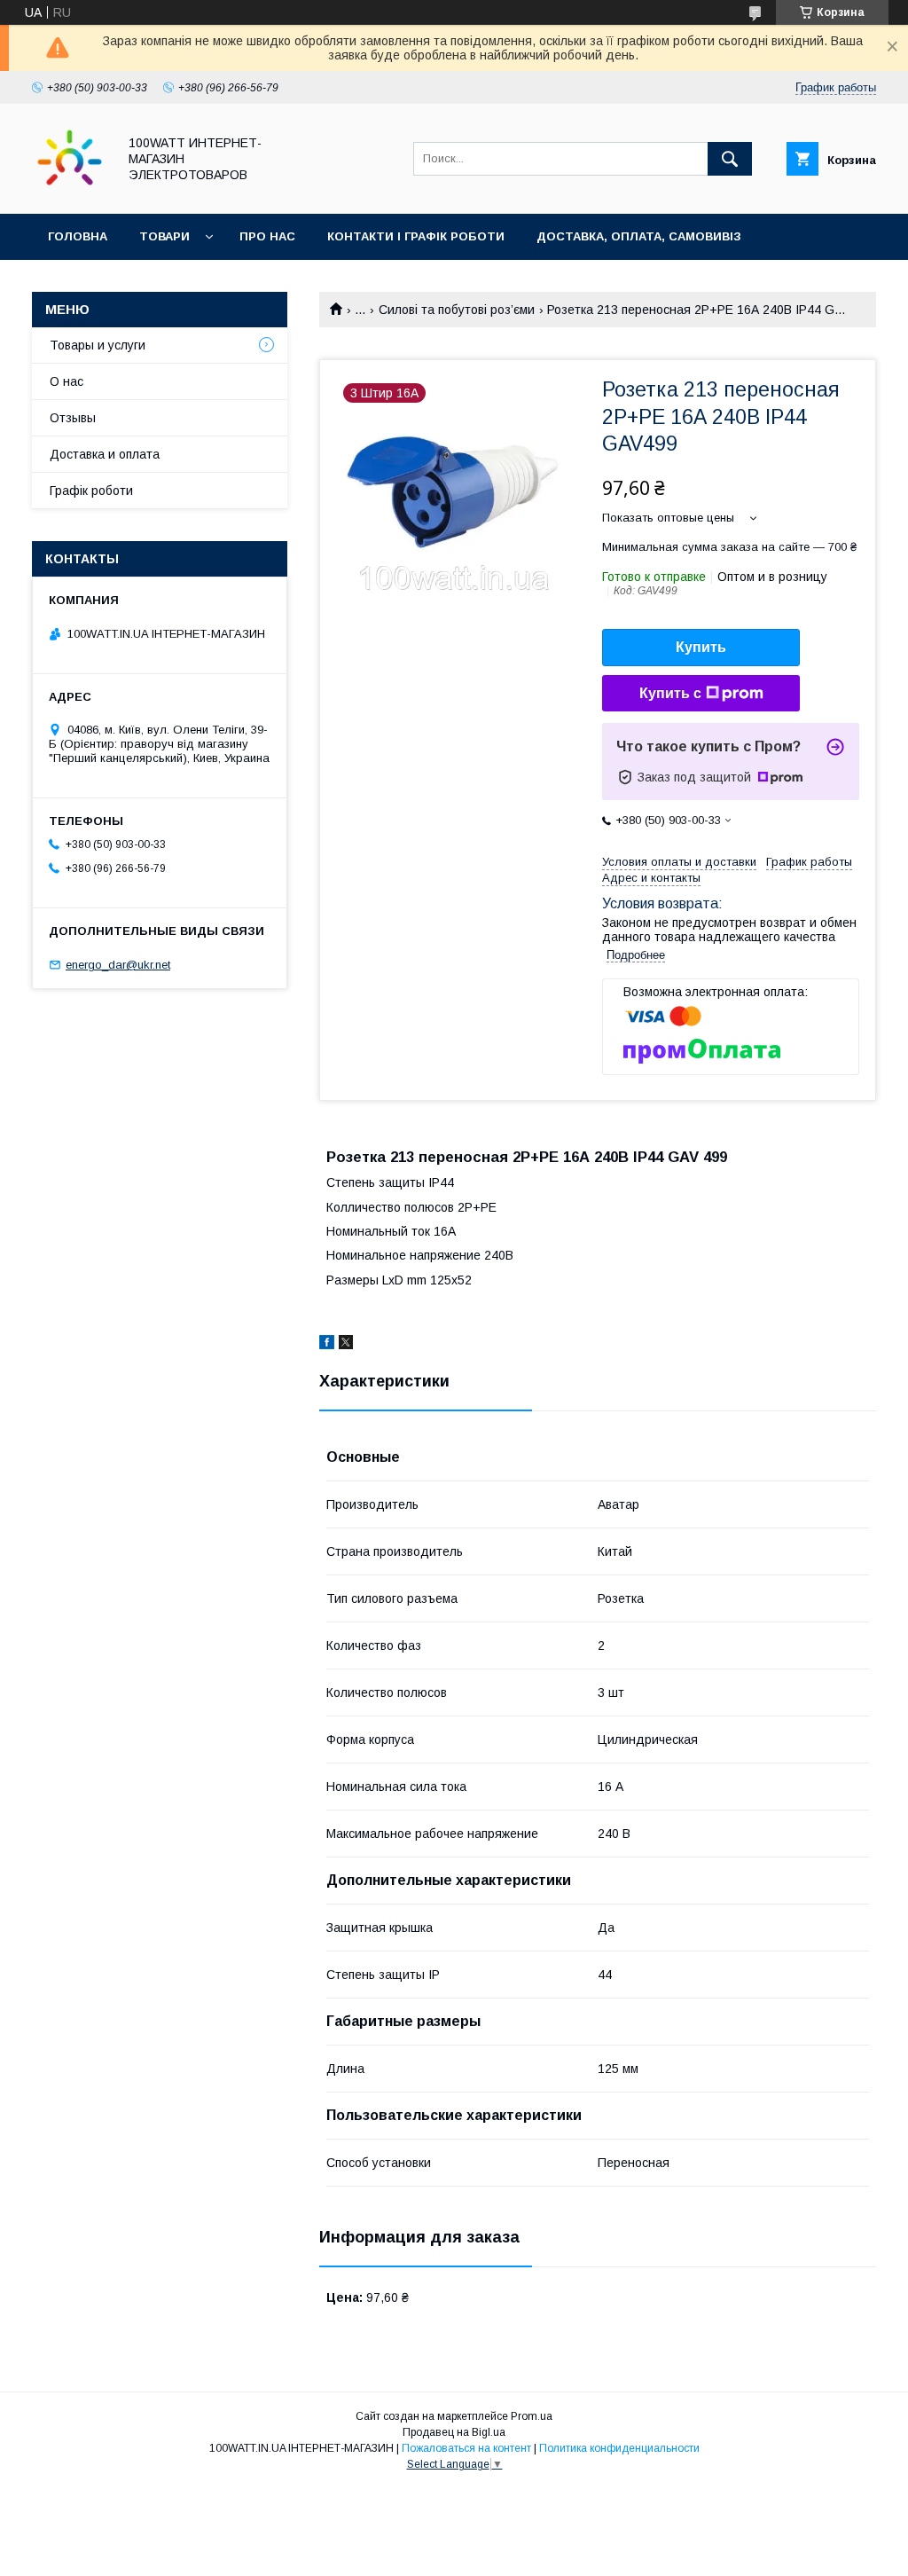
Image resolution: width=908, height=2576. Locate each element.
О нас (67, 381)
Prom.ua (532, 2416)
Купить (701, 647)
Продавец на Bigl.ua (454, 2432)
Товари (164, 236)
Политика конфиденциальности (619, 2448)
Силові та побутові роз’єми (457, 310)
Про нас (267, 236)
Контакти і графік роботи (416, 236)
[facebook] (327, 1345)
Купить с (670, 693)
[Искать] (730, 159)
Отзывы (73, 418)
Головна (78, 236)
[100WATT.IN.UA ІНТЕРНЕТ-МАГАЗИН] (70, 191)
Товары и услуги (98, 345)
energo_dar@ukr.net (118, 965)
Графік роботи (91, 491)
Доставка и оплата (105, 454)
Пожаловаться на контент (466, 2448)
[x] (346, 1345)
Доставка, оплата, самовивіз (639, 236)
